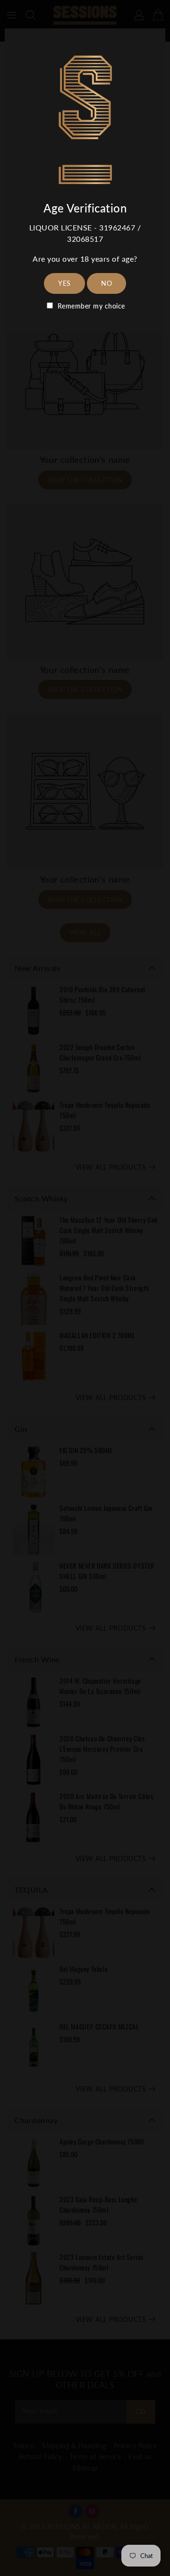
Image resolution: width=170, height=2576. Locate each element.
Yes (64, 283)
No (106, 283)
